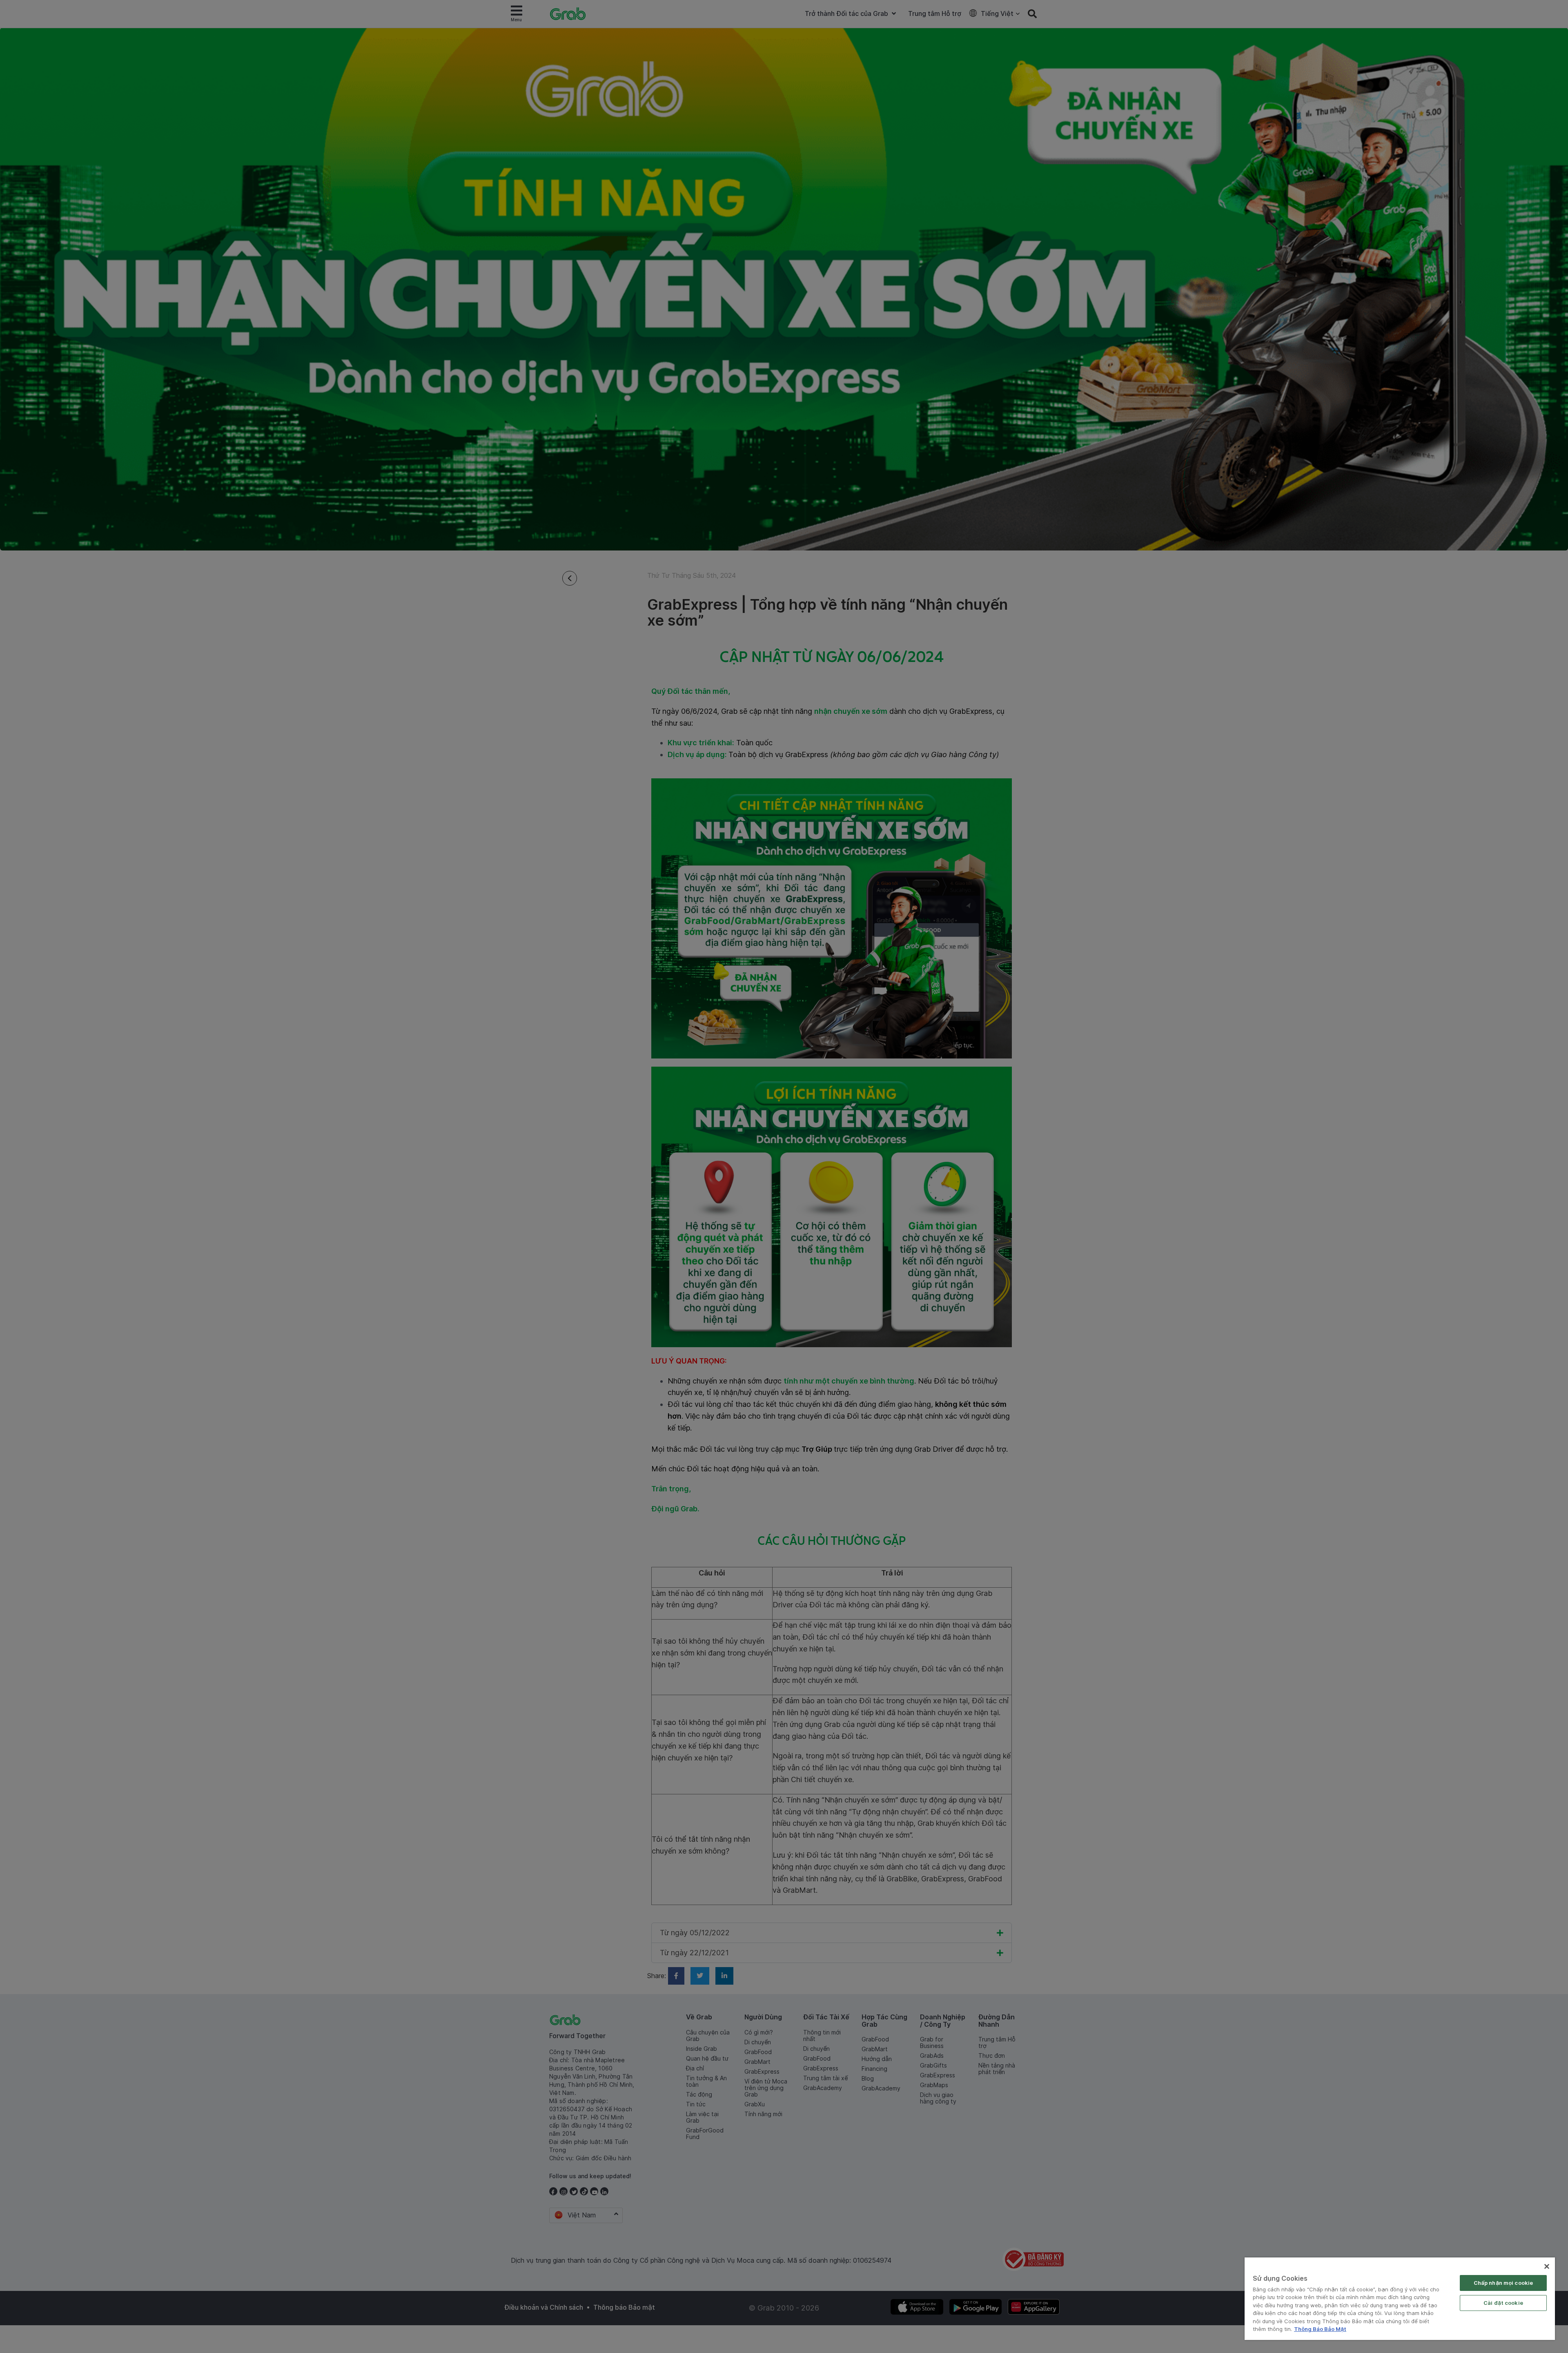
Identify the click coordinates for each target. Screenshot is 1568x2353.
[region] (1400, 2299)
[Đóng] (1547, 2266)
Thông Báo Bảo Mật (1320, 2329)
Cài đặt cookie (1503, 2303)
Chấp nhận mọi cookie (1503, 2283)
